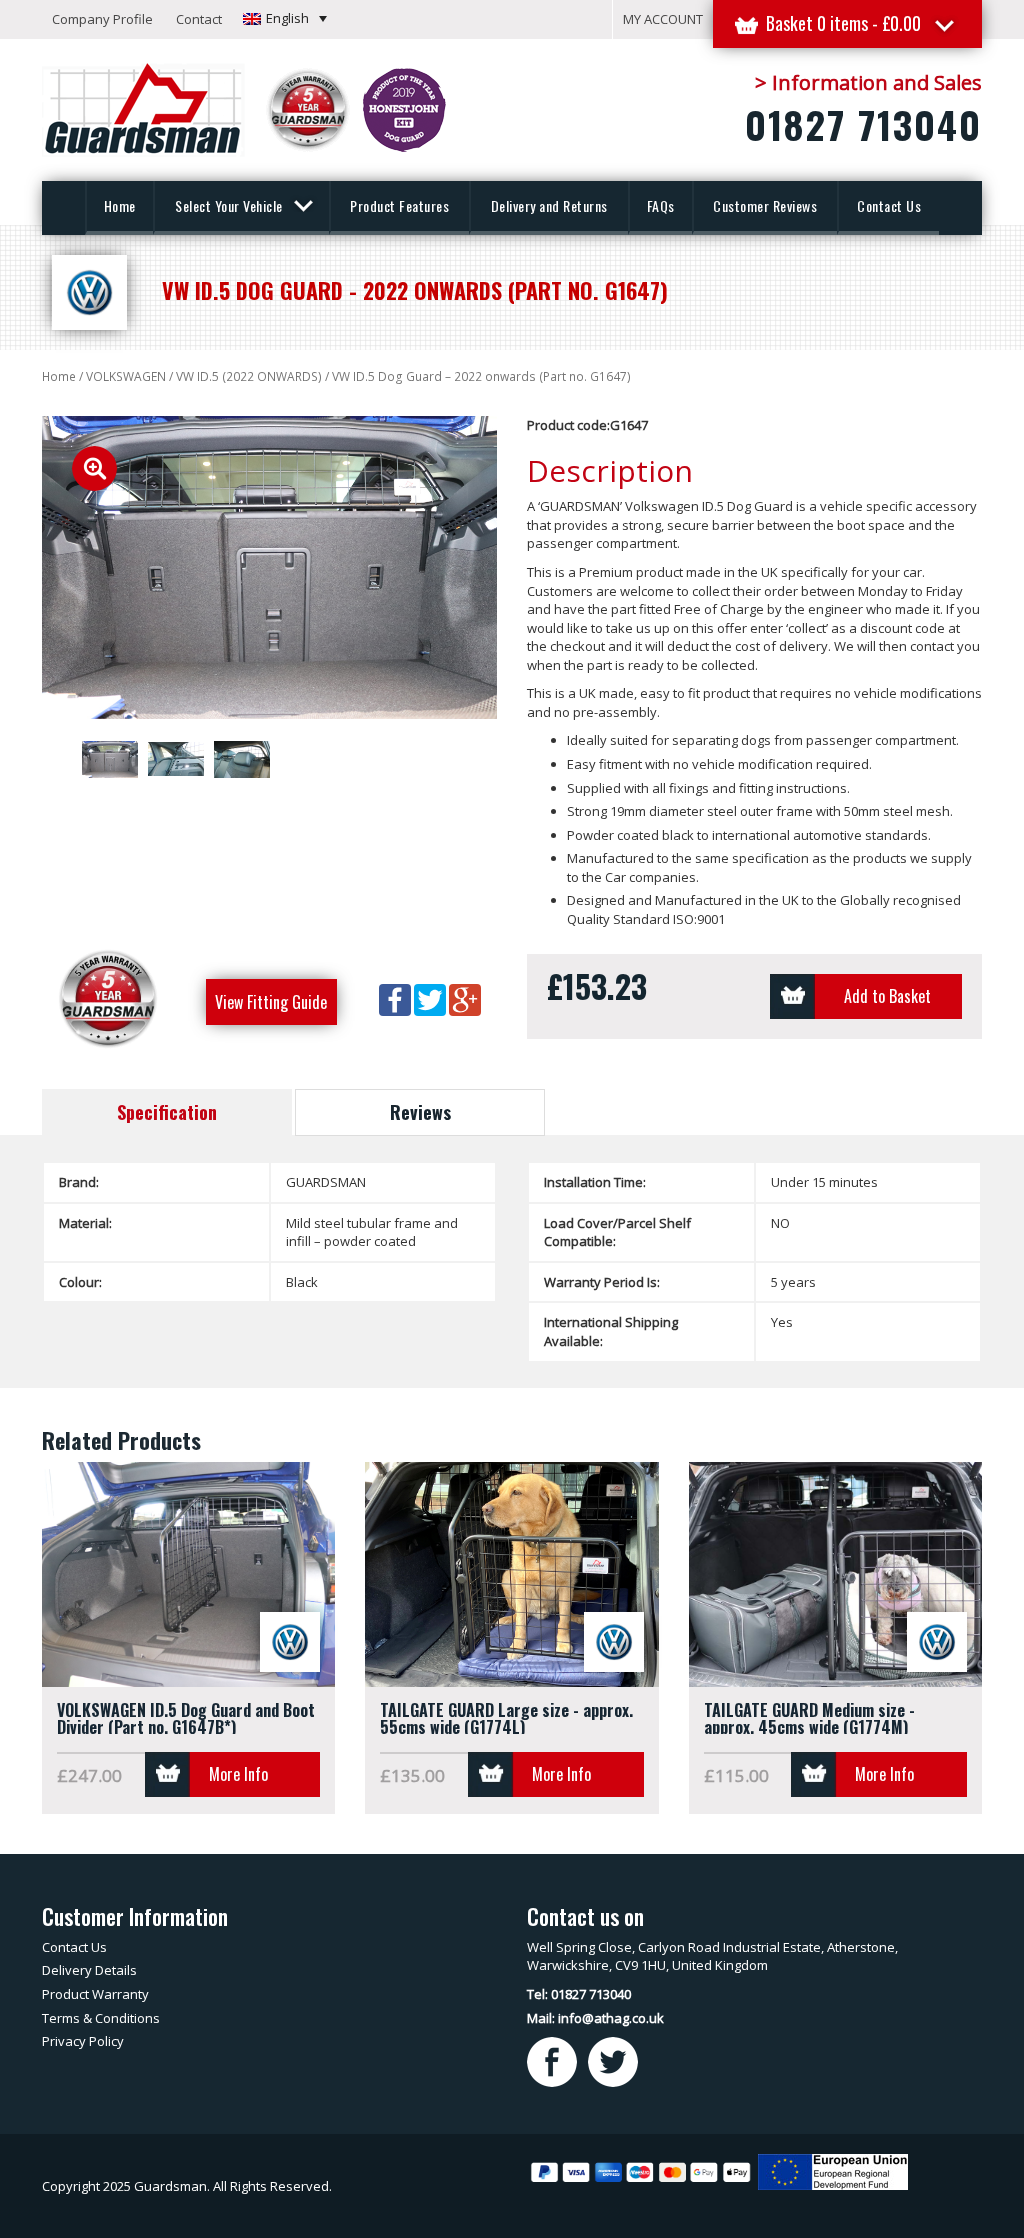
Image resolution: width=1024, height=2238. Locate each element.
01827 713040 (863, 124)
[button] (285, 18)
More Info (238, 1774)
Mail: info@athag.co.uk (595, 2018)
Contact (199, 19)
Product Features (399, 205)
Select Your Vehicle (230, 205)
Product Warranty (95, 1994)
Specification (167, 1112)
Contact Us (889, 205)
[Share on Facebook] (396, 998)
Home (120, 205)
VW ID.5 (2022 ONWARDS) (249, 376)
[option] (269, 568)
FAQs (661, 205)
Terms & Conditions (101, 2018)
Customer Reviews (765, 205)
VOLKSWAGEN (126, 376)
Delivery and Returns (549, 205)
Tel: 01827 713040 (579, 1994)
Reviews (420, 1112)
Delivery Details (89, 1970)
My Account (663, 19)
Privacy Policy (83, 2041)
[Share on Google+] (465, 998)
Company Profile (102, 19)
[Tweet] (431, 998)
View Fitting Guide (271, 1002)
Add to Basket (887, 996)
